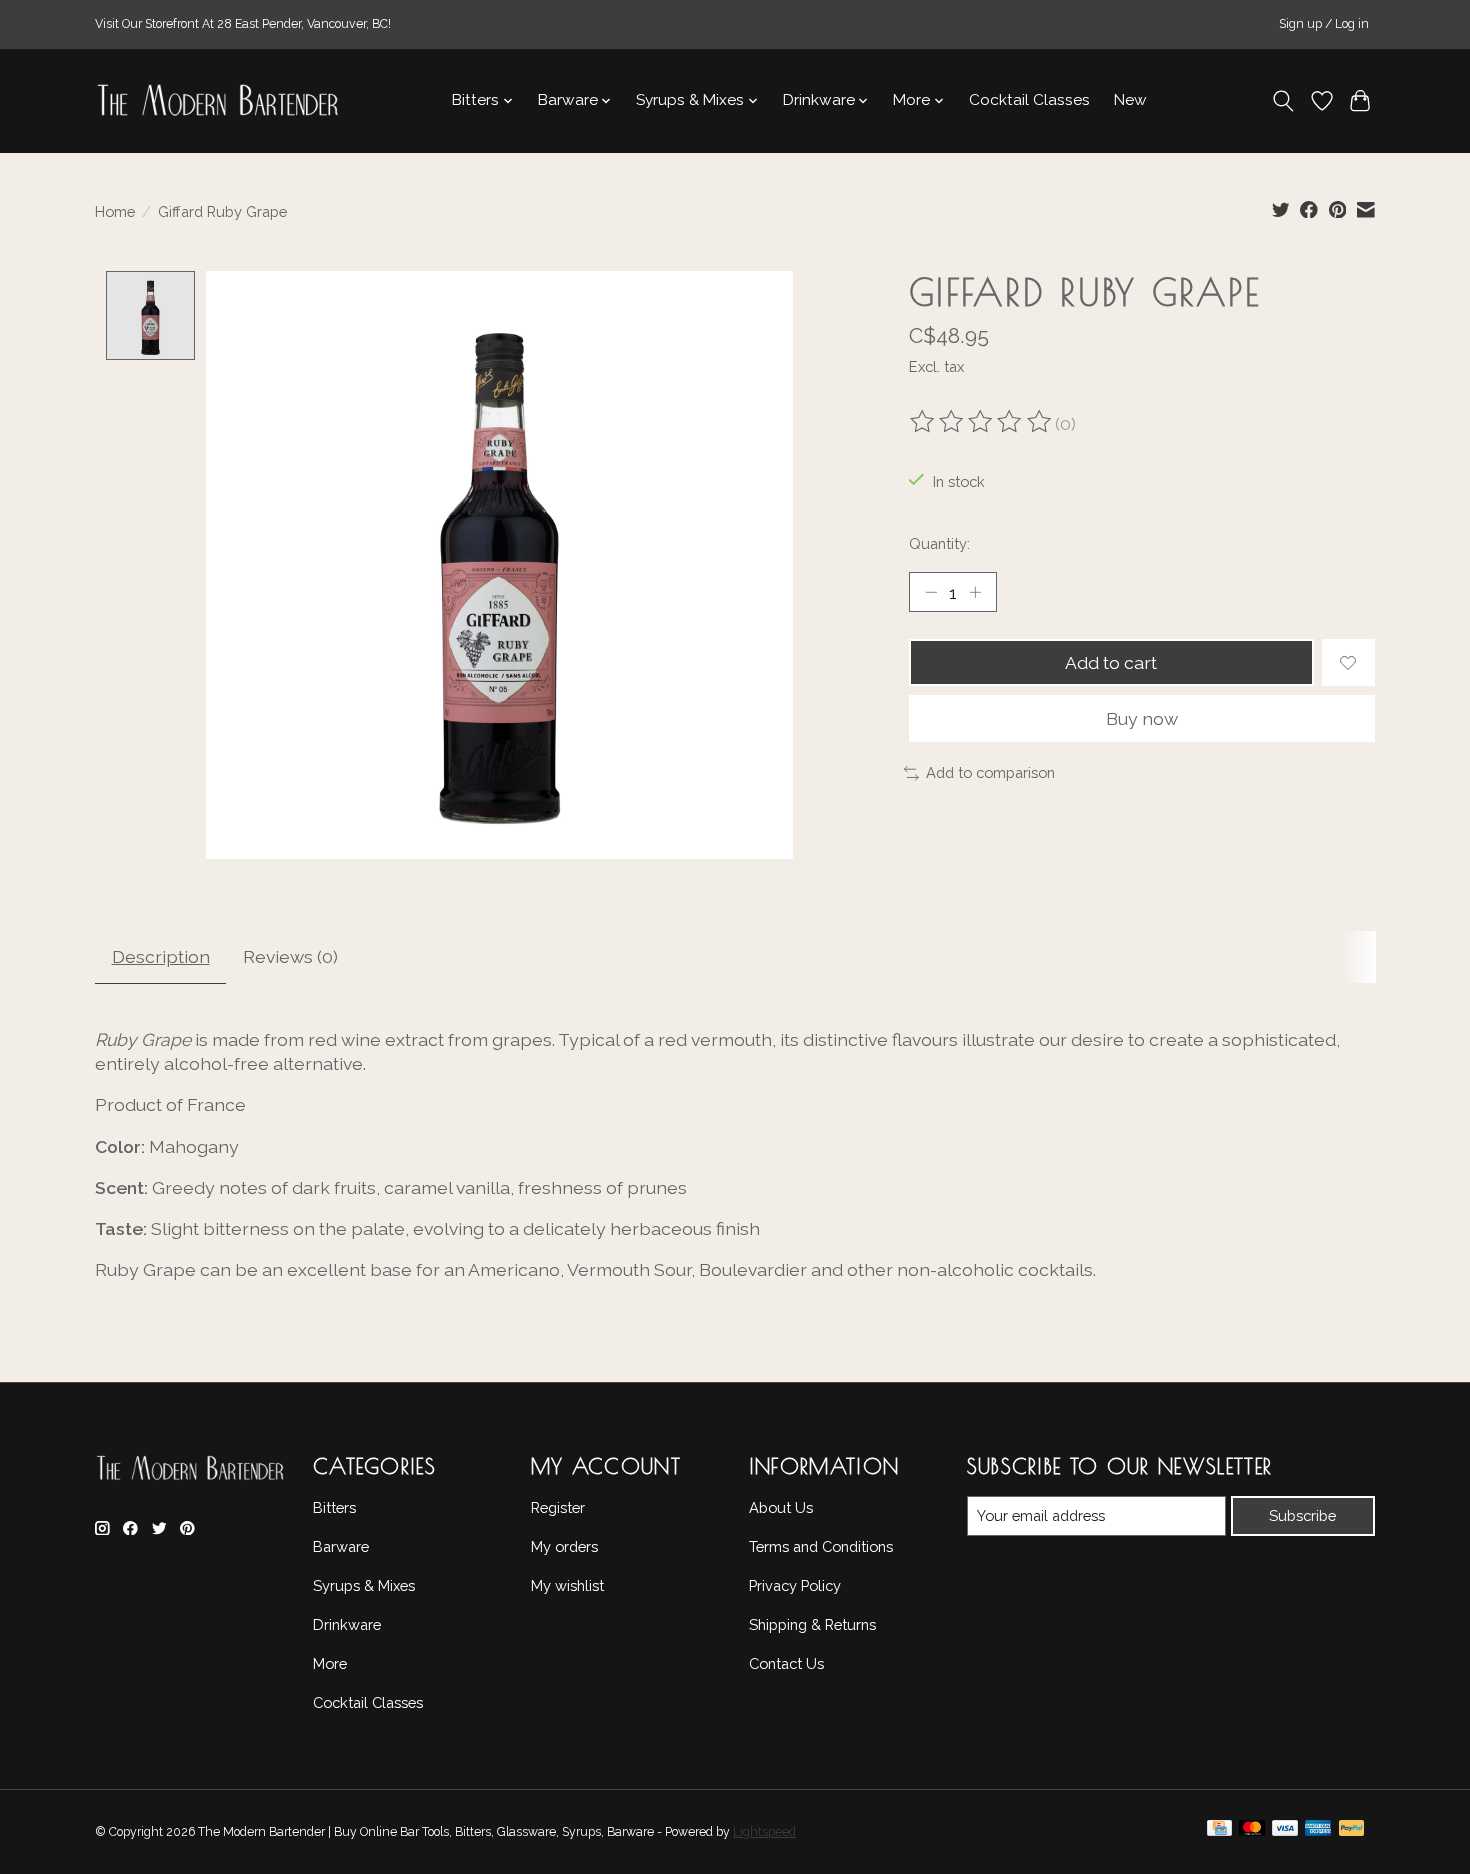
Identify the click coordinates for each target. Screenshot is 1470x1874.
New (1130, 100)
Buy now (1142, 718)
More (330, 1663)
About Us (781, 1507)
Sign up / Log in (1324, 24)
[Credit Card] (1219, 1833)
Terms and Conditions (821, 1546)
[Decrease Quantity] (931, 592)
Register (558, 1507)
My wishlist (567, 1585)
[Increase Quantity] (975, 592)
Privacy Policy (795, 1585)
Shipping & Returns (812, 1624)
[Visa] (1285, 1833)
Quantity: (939, 543)
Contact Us (786, 1663)
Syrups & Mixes (364, 1585)
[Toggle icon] (1283, 101)
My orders (564, 1546)
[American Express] (1318, 1833)
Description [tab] (161, 956)
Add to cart (1111, 662)
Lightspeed (764, 1832)
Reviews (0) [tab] (290, 956)
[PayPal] (1352, 1833)
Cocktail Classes (1029, 100)
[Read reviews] (982, 424)
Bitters (334, 1507)
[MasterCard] (1252, 1833)
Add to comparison (990, 772)
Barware (341, 1546)
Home (115, 211)
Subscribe (1302, 1515)
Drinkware (347, 1624)
